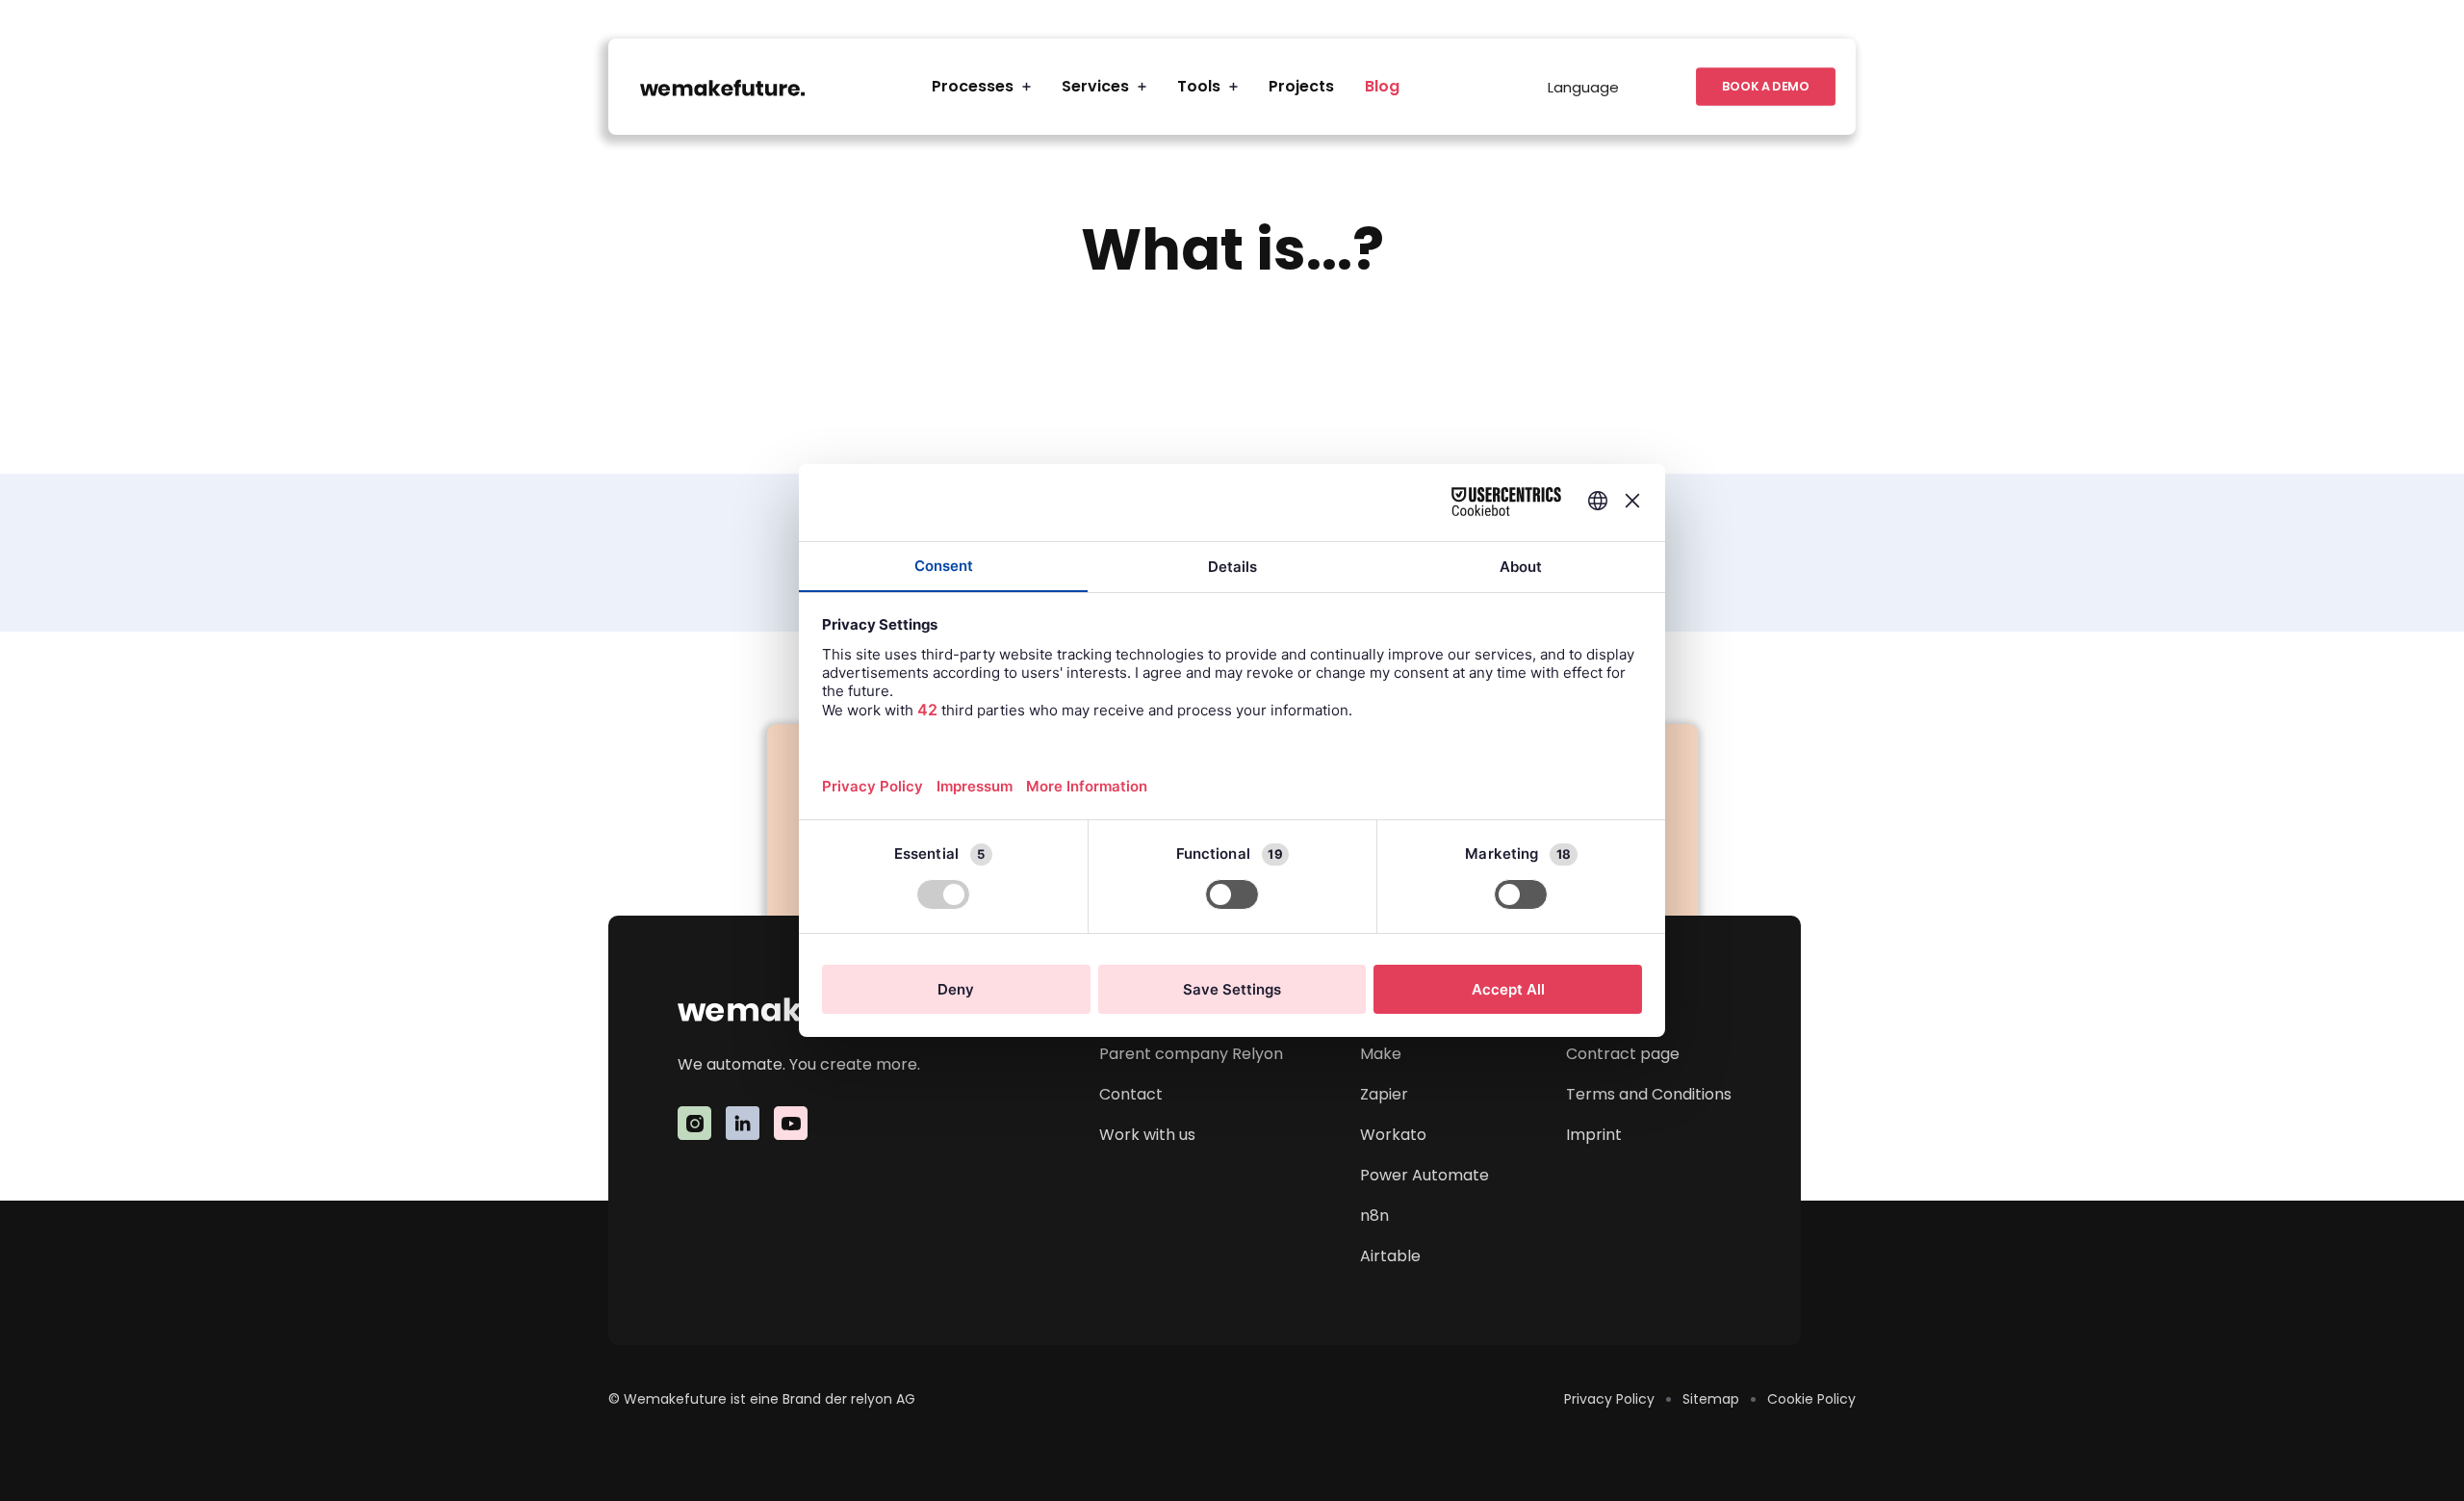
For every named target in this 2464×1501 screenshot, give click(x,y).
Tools (1199, 86)
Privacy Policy (1609, 1399)
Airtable (1390, 1256)
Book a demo (1766, 87)
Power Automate (1424, 1175)
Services (1095, 86)
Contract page (1623, 1054)
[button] (981, 87)
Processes (973, 86)
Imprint (1594, 1135)
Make (1381, 1054)
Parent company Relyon (1191, 1054)
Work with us (1147, 1135)
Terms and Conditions (1649, 1094)
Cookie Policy (1811, 1399)
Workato (1393, 1135)
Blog (1382, 86)
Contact (1131, 1094)
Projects (1301, 86)
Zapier (1384, 1094)
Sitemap (1711, 1399)
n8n (1374, 1216)
